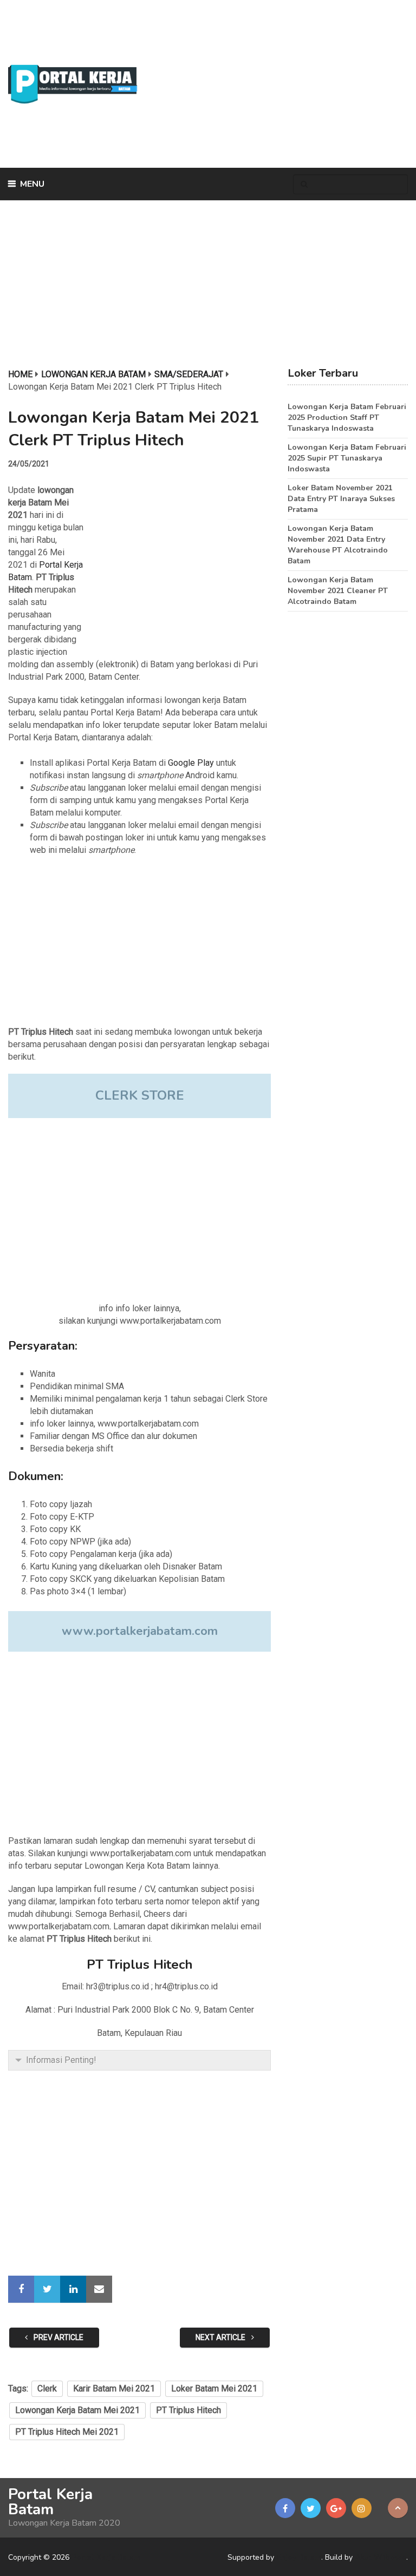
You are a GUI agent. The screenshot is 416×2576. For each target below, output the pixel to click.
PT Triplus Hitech (188, 2410)
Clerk (47, 2388)
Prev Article (58, 2337)
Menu (32, 184)
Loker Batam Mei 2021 (214, 2388)
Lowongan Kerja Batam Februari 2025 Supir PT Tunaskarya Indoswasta (347, 458)
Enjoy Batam (299, 2557)
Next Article (221, 2337)
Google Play (191, 763)
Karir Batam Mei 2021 (114, 2388)
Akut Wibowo (381, 2557)
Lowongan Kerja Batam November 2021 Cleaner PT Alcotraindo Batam (338, 591)
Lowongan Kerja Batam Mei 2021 (77, 2410)
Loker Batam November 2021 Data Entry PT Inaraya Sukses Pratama (341, 499)
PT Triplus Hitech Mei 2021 (67, 2432)
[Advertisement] (275, 84)
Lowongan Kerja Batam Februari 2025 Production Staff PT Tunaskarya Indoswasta (347, 418)
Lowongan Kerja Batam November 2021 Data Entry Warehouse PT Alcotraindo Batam (338, 545)
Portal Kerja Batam (50, 2502)
